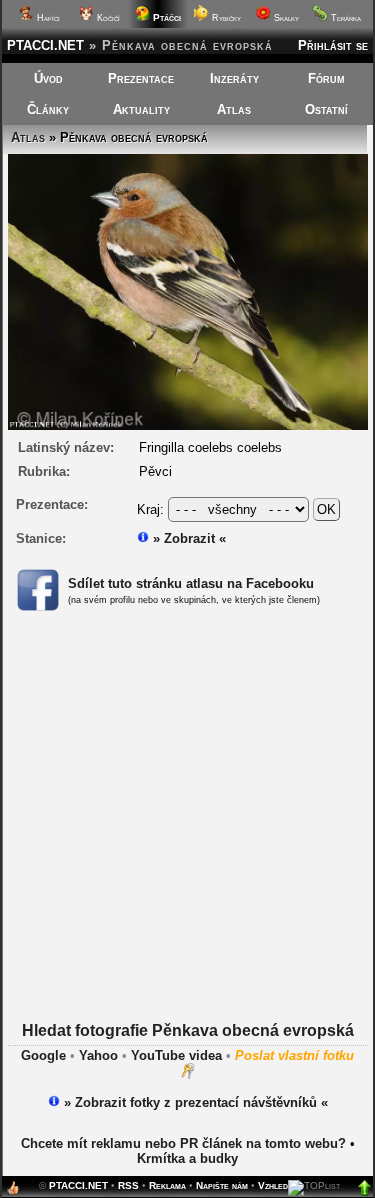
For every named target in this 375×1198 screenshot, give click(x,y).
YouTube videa (176, 1055)
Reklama (167, 1185)
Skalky (285, 18)
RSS (128, 1185)
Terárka (344, 18)
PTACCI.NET (45, 45)
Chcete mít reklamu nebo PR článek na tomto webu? (183, 1143)
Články (48, 109)
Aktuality (141, 109)
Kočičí (107, 18)
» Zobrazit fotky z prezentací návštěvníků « (194, 1102)
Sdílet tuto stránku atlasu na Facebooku (191, 583)
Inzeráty (234, 78)
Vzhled (273, 1185)
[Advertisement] (187, 834)
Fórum (326, 78)
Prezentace (141, 78)
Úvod (48, 78)
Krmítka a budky (187, 1158)
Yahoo (98, 1055)
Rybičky (225, 18)
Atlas (234, 109)
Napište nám (222, 1185)
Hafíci (47, 18)
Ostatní (326, 109)
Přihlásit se (333, 45)
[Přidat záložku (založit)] (13, 1192)
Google (43, 1055)
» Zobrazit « (187, 538)
